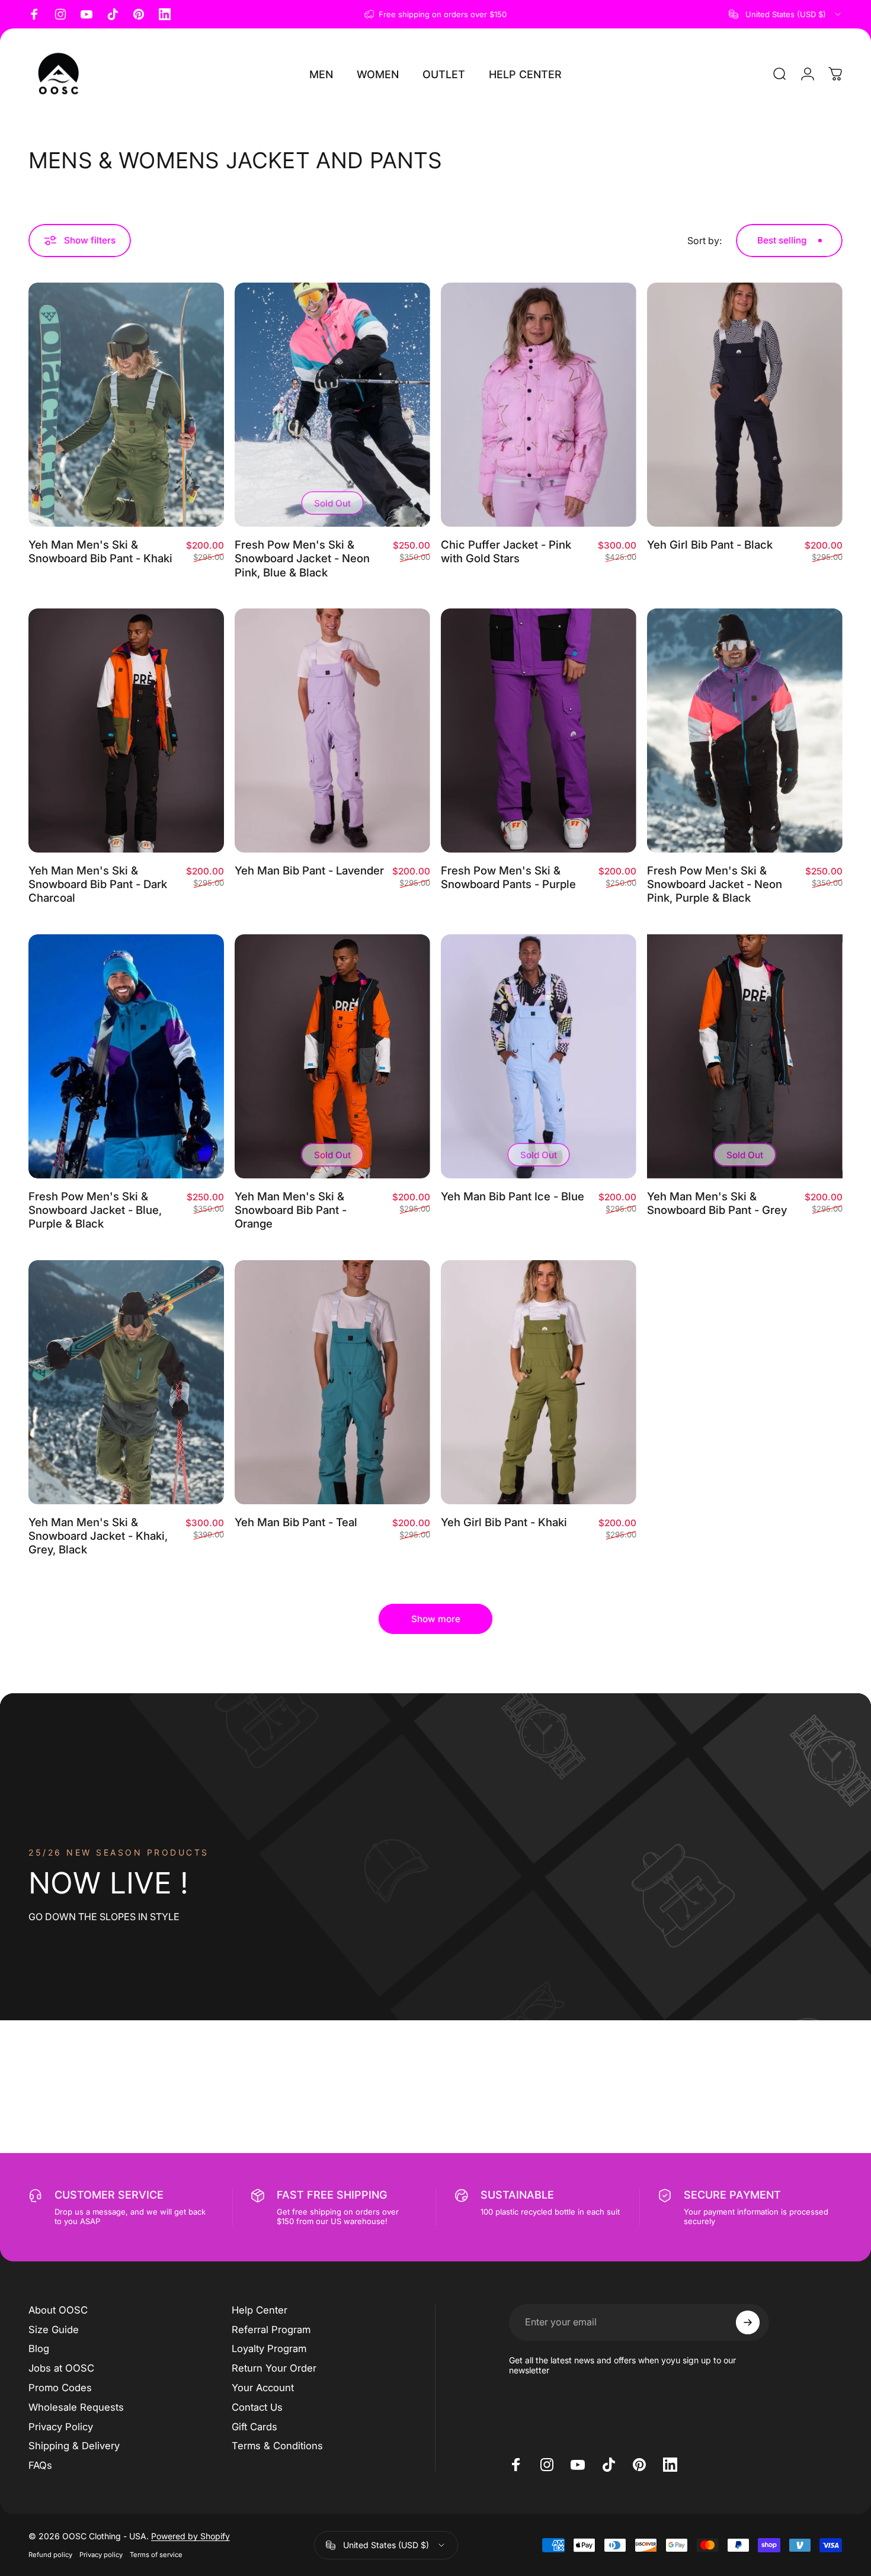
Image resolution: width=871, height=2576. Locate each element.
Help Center (260, 2310)
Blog (39, 2348)
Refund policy (50, 2555)
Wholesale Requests (76, 2407)
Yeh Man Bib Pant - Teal (296, 1522)
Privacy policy (101, 2555)
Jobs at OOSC (61, 2368)
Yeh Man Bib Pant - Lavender (309, 870)
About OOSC (58, 2310)
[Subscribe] (748, 2322)
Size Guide (54, 2330)
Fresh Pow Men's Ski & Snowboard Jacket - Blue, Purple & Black (95, 1210)
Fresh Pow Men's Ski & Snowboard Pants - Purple (508, 877)
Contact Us (257, 2407)
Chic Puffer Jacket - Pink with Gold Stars (506, 551)
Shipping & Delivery (74, 2446)
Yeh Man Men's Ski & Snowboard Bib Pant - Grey (717, 1203)
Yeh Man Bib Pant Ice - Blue (513, 1196)
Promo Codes (60, 2388)
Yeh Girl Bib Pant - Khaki (504, 1522)
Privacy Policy (61, 2427)
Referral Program (271, 2330)
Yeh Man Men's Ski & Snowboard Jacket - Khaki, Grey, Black (98, 1536)
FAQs (40, 2465)
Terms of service (156, 2555)
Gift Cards (254, 2427)
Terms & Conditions (277, 2446)
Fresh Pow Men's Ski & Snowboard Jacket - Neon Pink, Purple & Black (715, 884)
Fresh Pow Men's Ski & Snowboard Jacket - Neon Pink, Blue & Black (302, 558)
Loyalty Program (269, 2348)
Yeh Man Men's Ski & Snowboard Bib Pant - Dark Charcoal (98, 884)
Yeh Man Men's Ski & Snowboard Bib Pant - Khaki (100, 551)
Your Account (263, 2388)
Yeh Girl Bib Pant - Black (710, 544)
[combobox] (786, 14)
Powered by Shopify (190, 2536)
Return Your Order (274, 2368)
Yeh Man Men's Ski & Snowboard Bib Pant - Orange (291, 1210)
